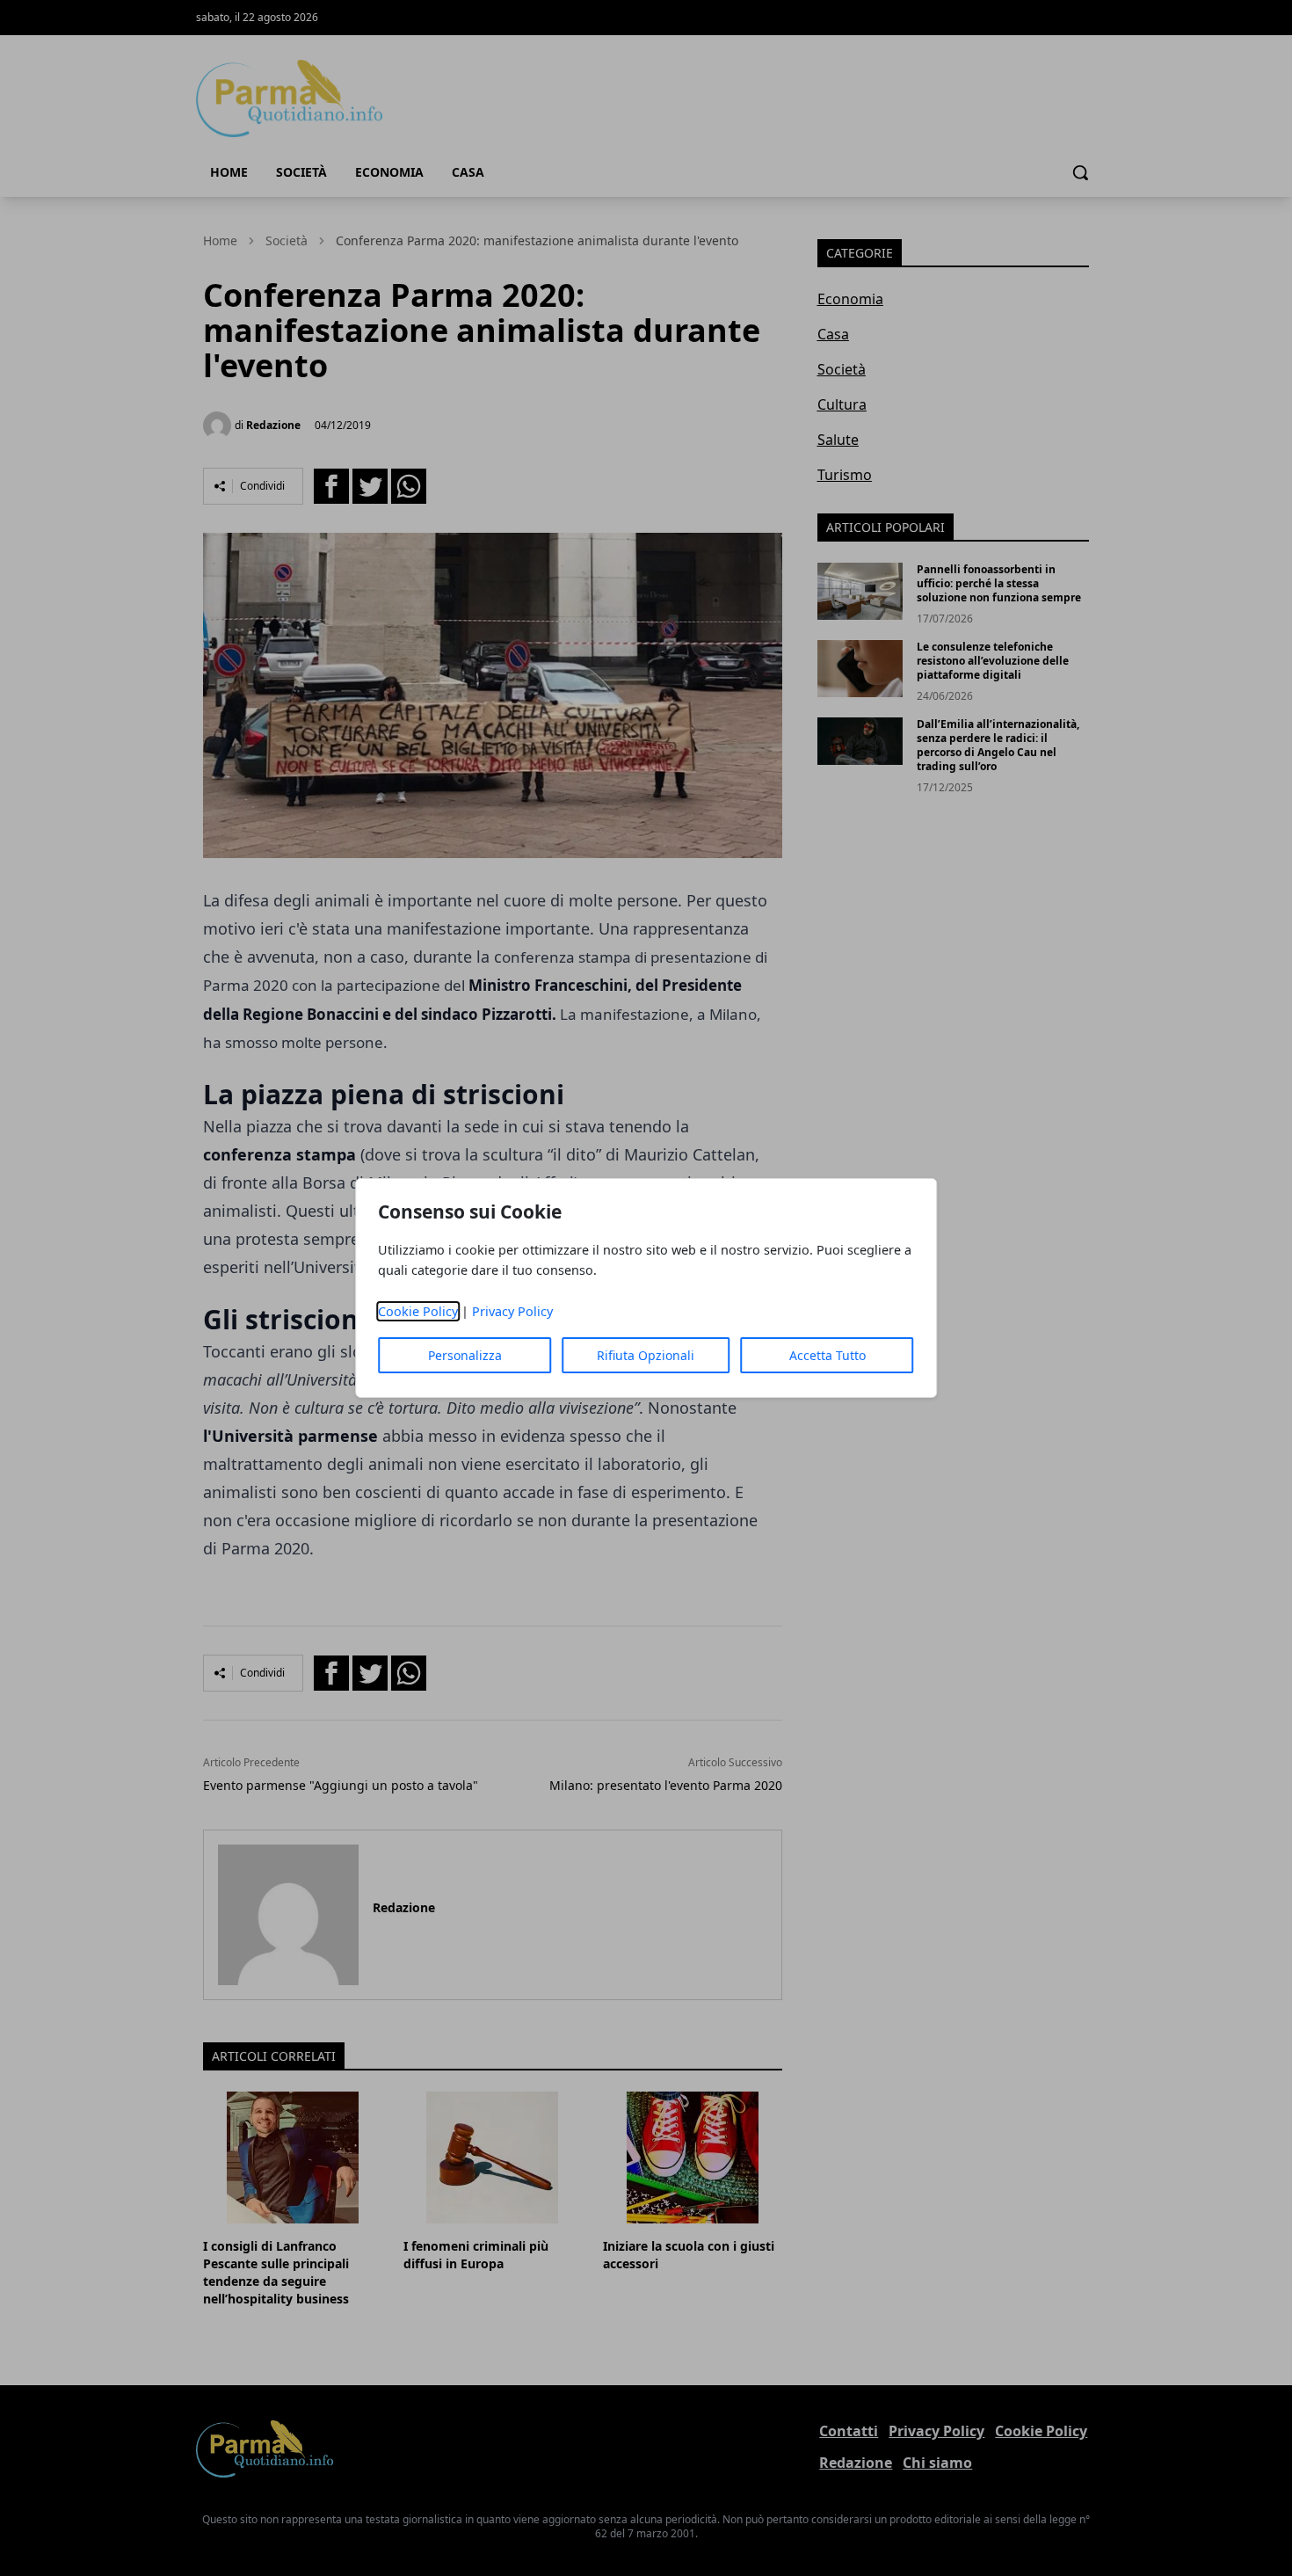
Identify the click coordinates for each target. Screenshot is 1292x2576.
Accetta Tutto (827, 1355)
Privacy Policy (512, 1311)
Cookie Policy (418, 1311)
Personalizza (465, 1355)
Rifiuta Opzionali (646, 1355)
